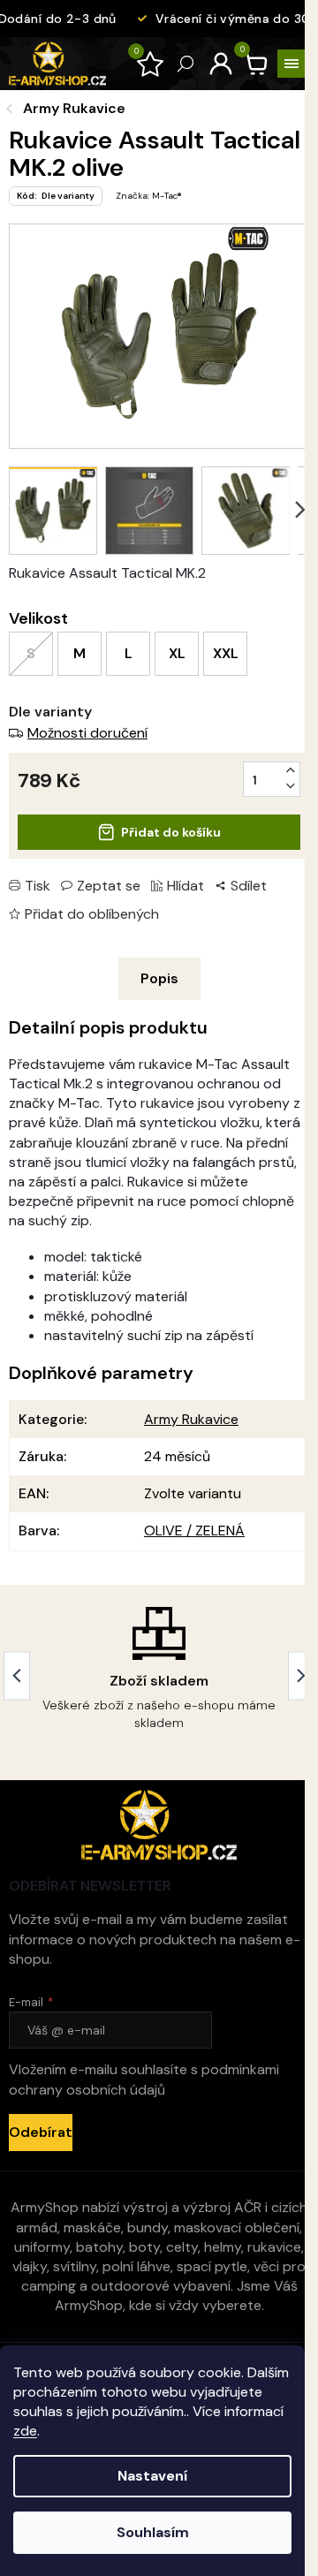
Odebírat (41, 2132)
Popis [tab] (159, 978)
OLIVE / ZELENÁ (194, 1530)
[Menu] (291, 64)
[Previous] (17, 1675)
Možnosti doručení (87, 733)
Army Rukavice (191, 1419)
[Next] (301, 1675)
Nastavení (152, 2476)
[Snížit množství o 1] (291, 786)
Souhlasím (153, 2532)
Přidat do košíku (171, 832)
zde (25, 2431)
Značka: (148, 196)
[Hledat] (185, 64)
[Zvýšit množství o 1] (291, 770)
